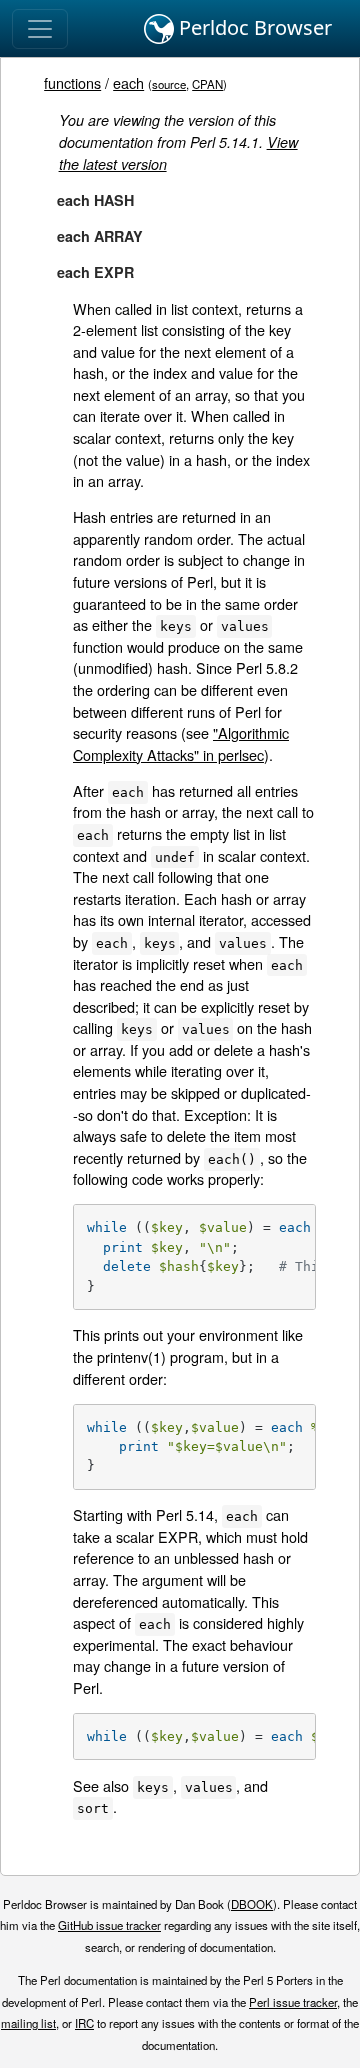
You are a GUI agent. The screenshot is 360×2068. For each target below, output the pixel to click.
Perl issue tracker (293, 2002)
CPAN (207, 84)
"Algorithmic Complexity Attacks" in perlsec (181, 743)
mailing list (28, 2023)
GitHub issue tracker (109, 1925)
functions (72, 82)
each (128, 82)
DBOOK (252, 1904)
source (169, 84)
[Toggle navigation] (40, 29)
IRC (84, 2023)
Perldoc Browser (253, 27)
